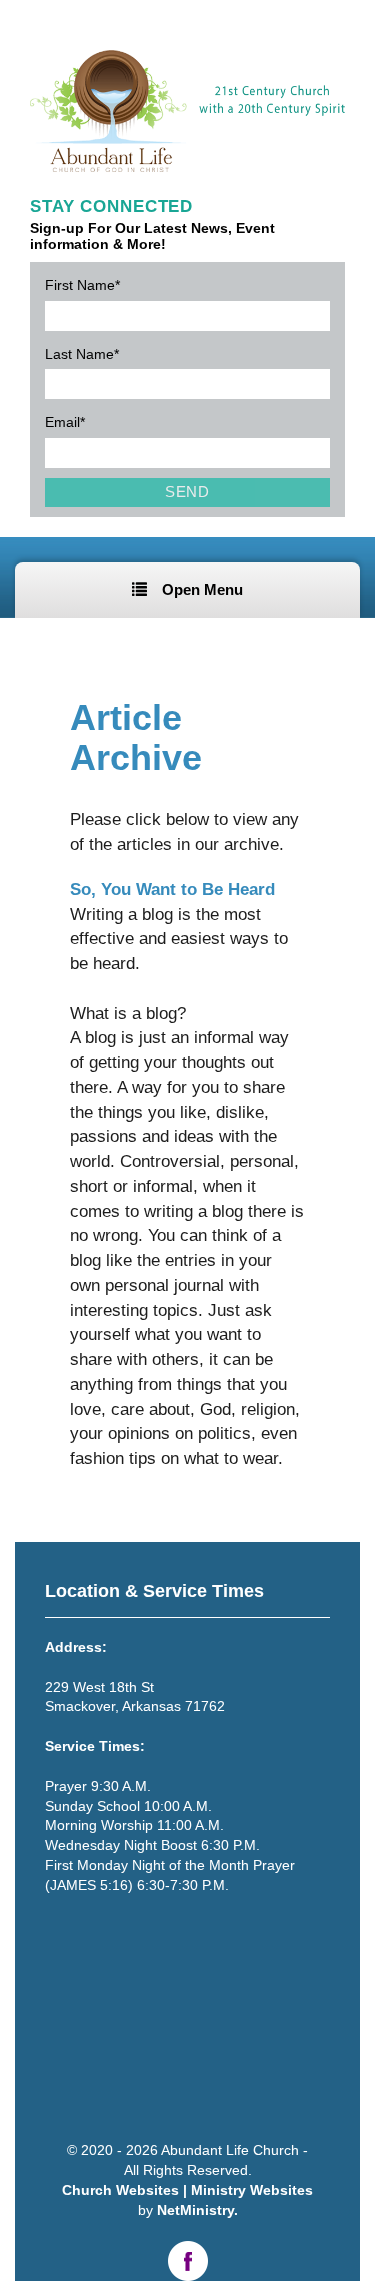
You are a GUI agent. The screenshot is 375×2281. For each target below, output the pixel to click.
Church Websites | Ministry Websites (187, 2190)
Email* (65, 422)
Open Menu (202, 590)
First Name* (82, 285)
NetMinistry (195, 2210)
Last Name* (82, 354)
